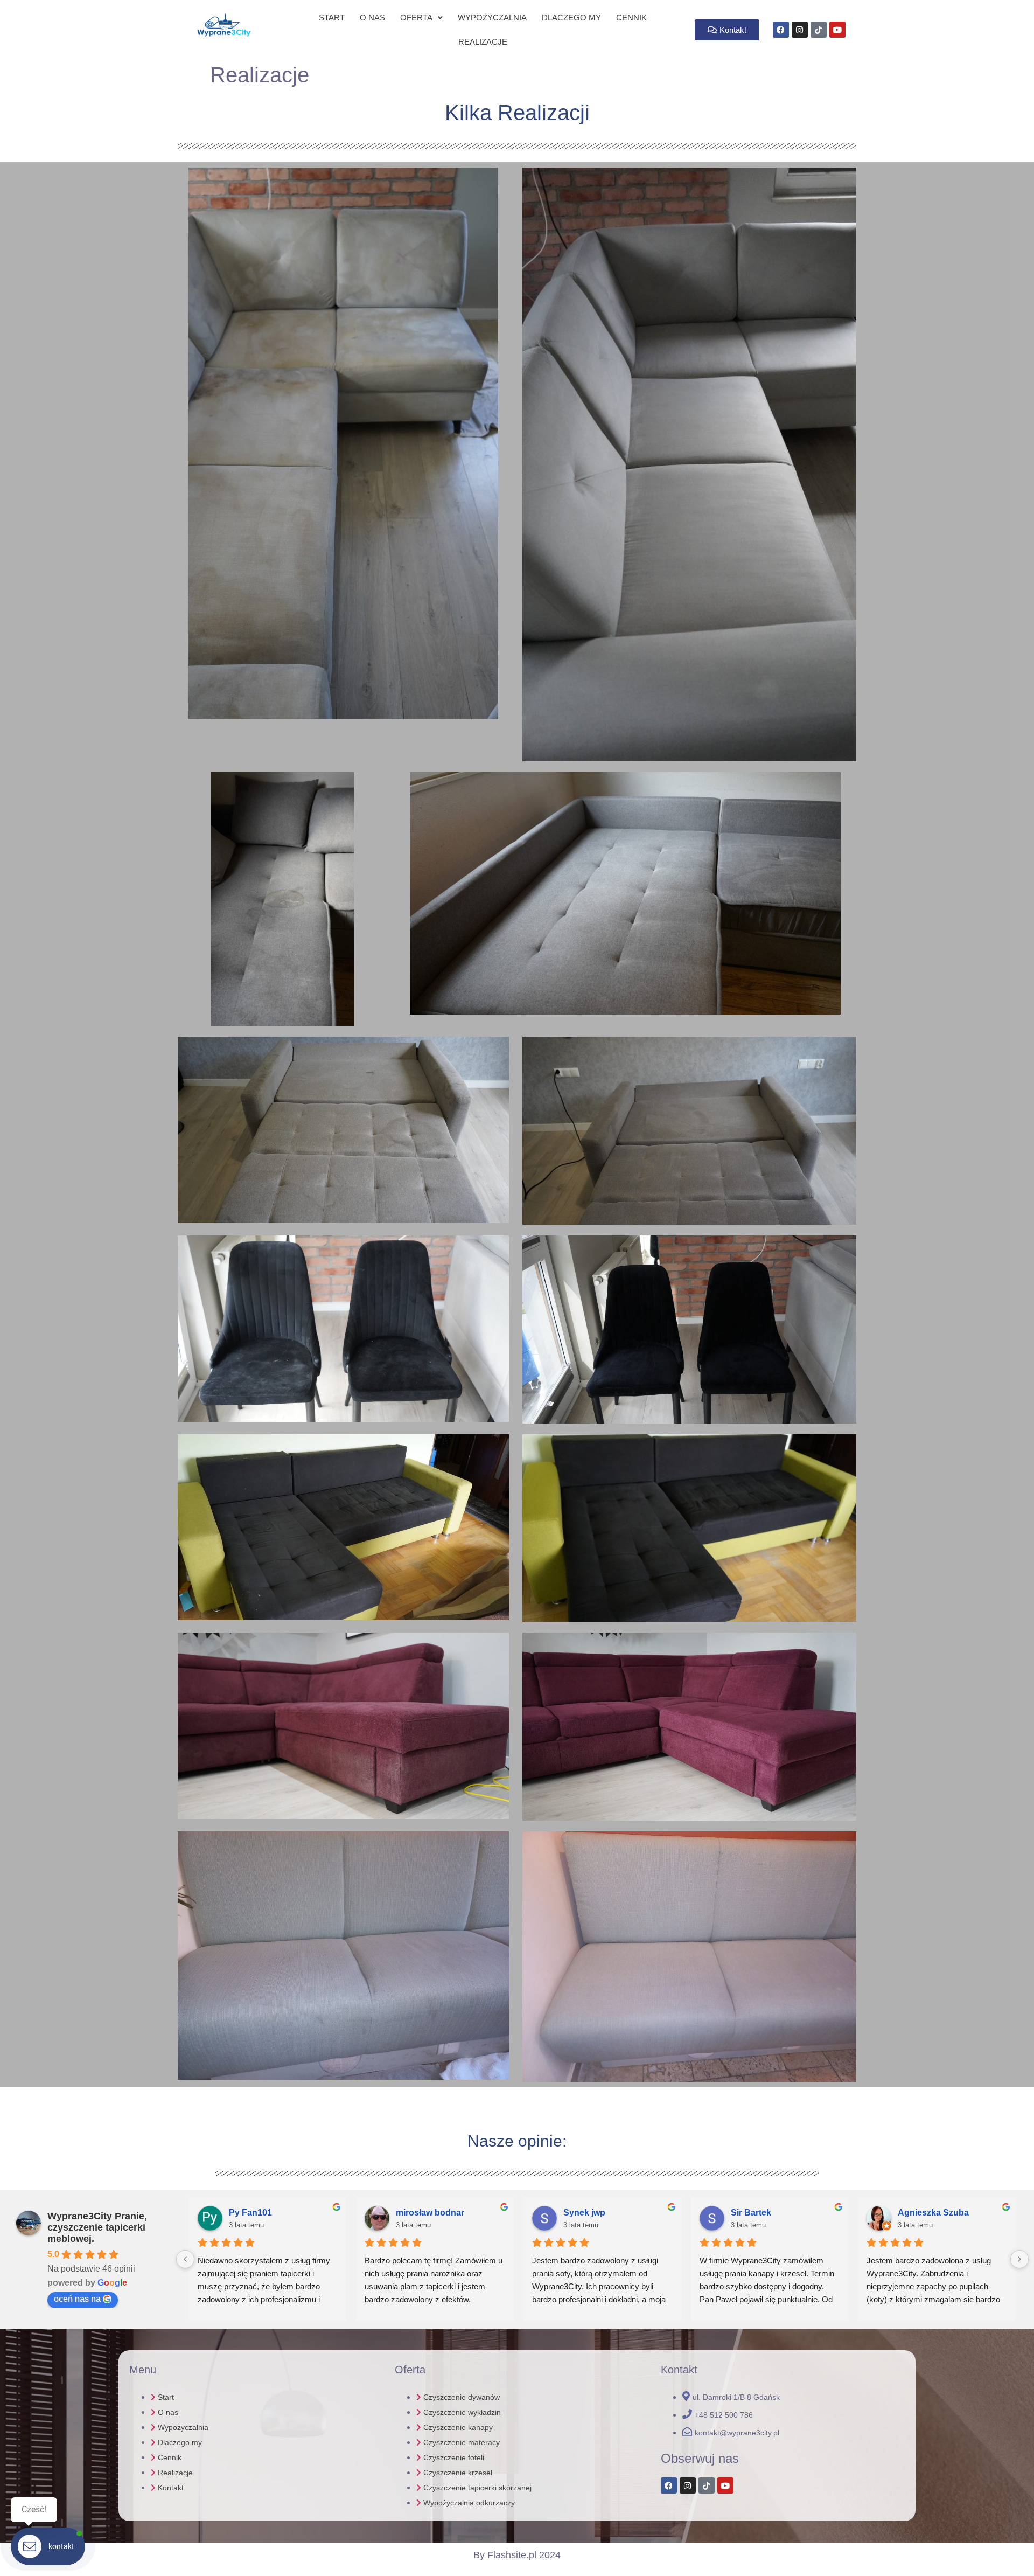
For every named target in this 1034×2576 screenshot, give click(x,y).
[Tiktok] (819, 30)
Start (332, 18)
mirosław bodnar (430, 2213)
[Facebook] (781, 30)
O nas (372, 18)
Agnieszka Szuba (933, 2213)
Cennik (631, 18)
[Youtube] (725, 2485)
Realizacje (483, 42)
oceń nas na (77, 2299)
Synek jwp (584, 2213)
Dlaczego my (571, 18)
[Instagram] (800, 30)
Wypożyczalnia (492, 18)
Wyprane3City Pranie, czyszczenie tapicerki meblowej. (97, 2227)
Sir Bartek (751, 2213)
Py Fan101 (250, 2213)
